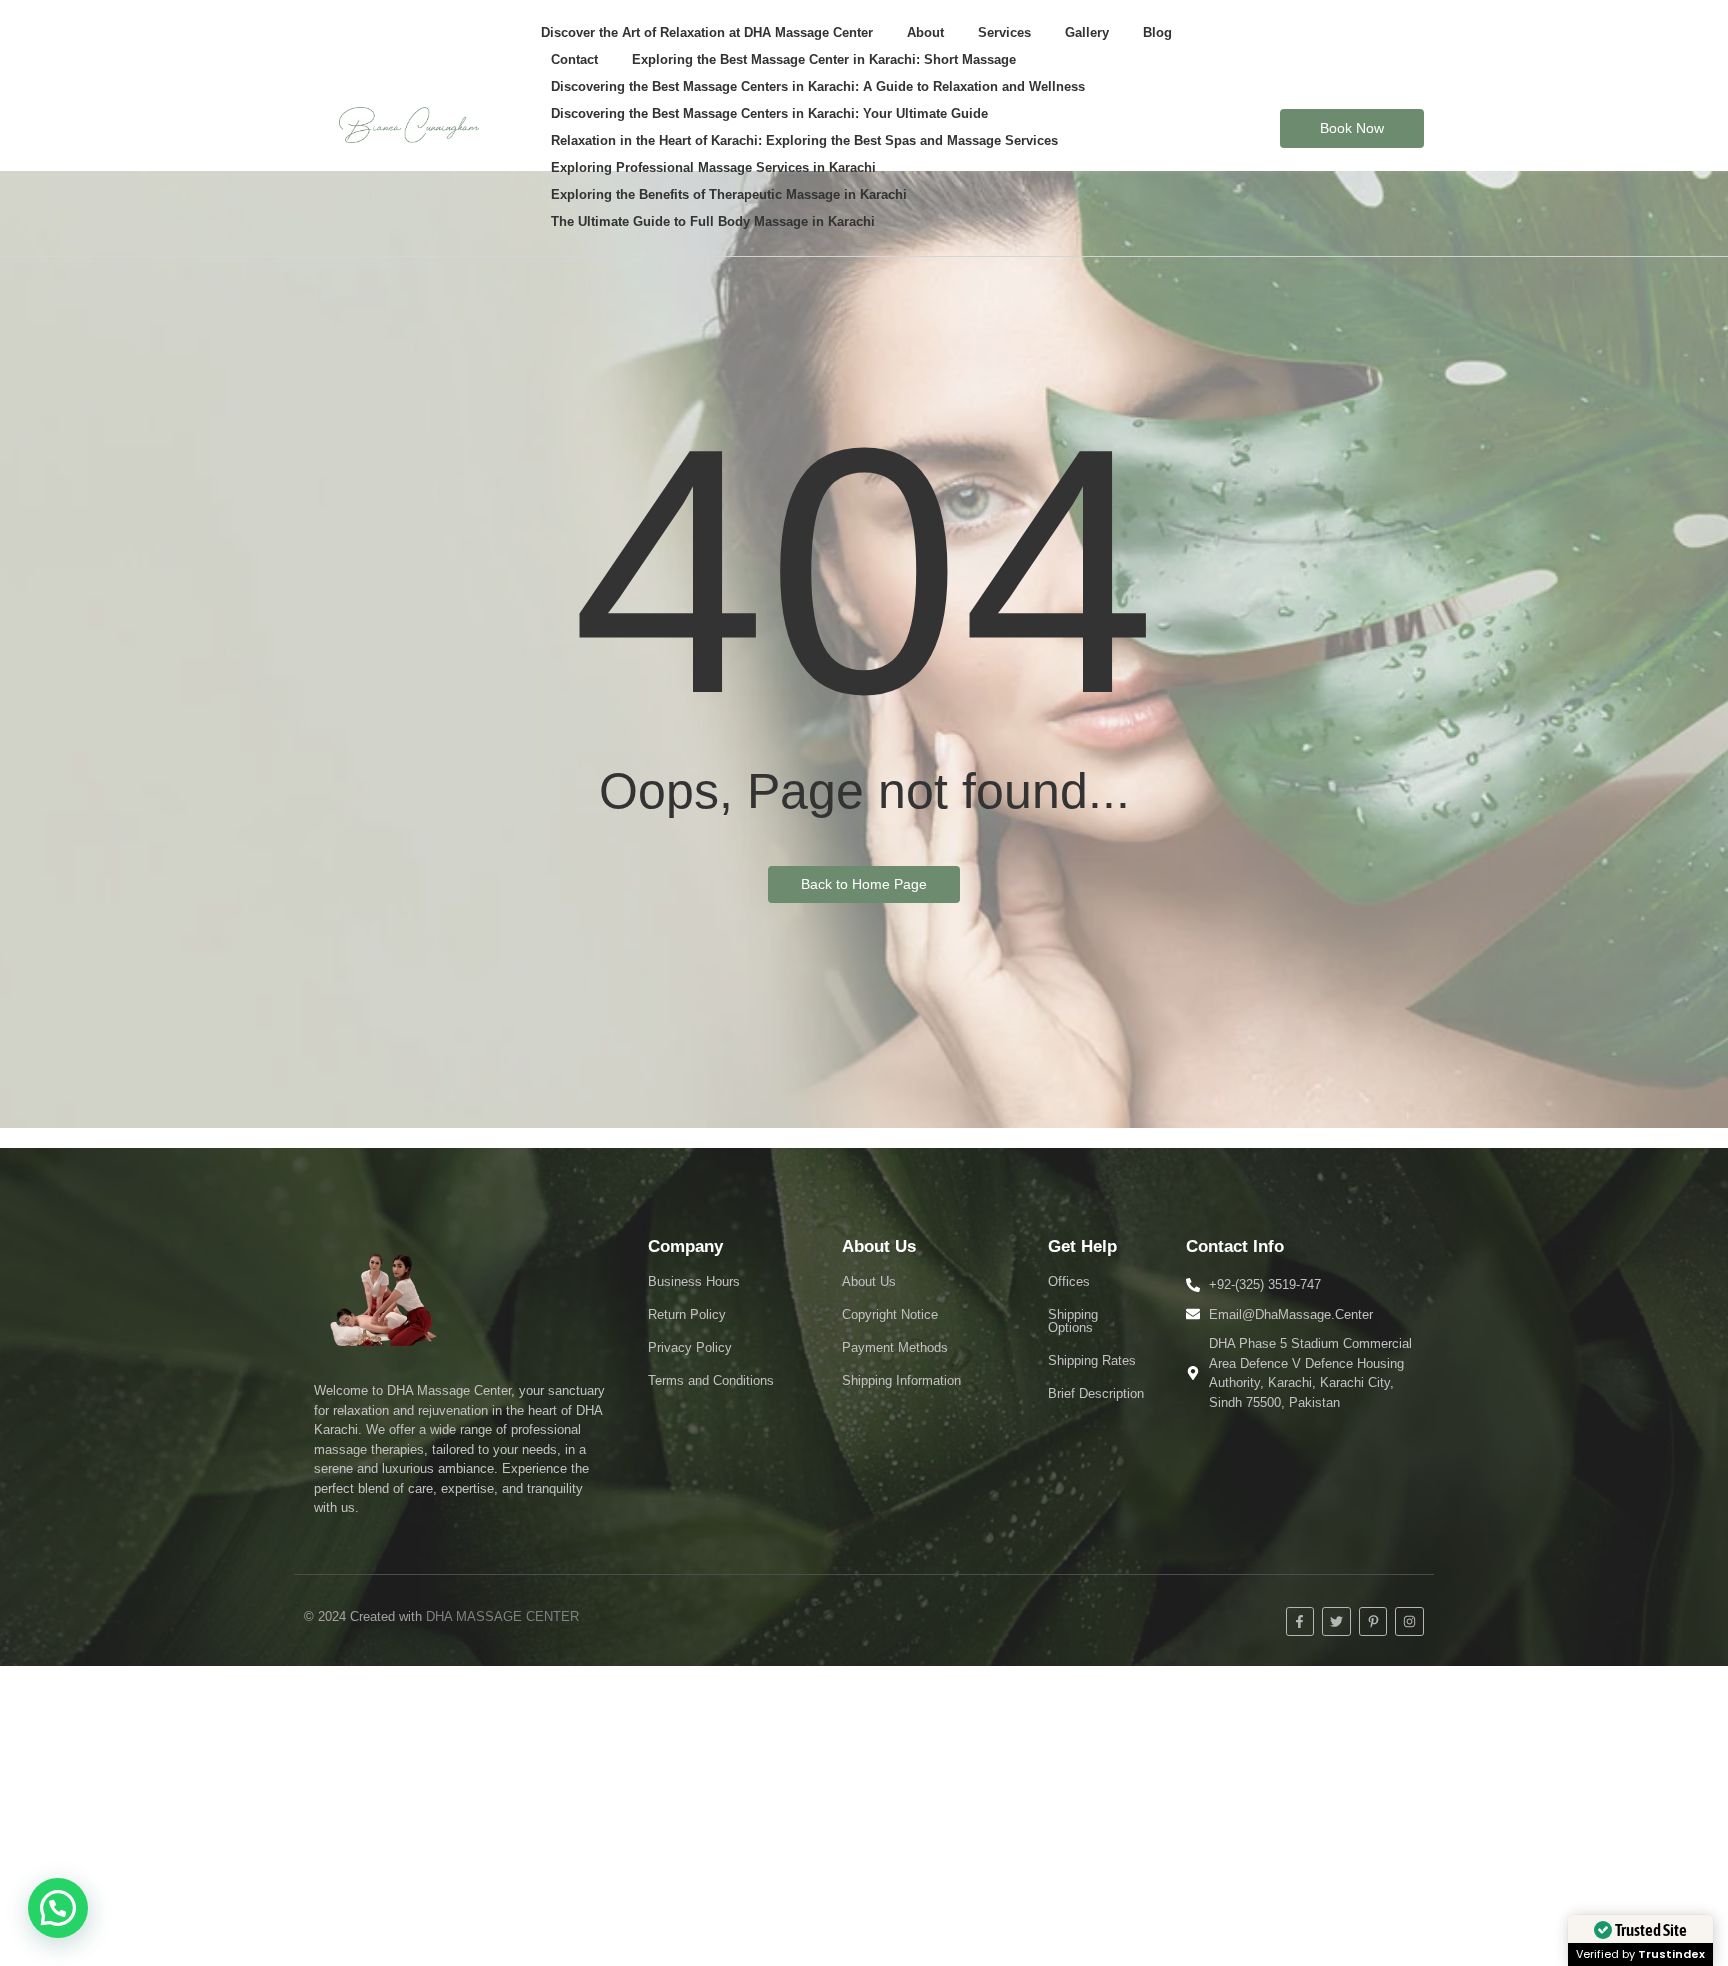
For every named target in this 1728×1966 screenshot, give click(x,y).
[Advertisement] (864, 1816)
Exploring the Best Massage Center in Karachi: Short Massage (824, 59)
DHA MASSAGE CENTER (502, 1616)
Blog (1157, 32)
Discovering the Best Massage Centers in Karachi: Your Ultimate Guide (769, 113)
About (925, 32)
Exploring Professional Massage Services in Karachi (713, 167)
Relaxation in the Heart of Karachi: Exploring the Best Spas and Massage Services (804, 140)
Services (1004, 32)
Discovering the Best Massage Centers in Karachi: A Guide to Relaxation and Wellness (818, 86)
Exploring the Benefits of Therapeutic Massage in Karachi (729, 194)
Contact (574, 59)
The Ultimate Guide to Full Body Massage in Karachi (713, 221)
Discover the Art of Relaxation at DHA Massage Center (707, 32)
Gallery (1087, 32)
